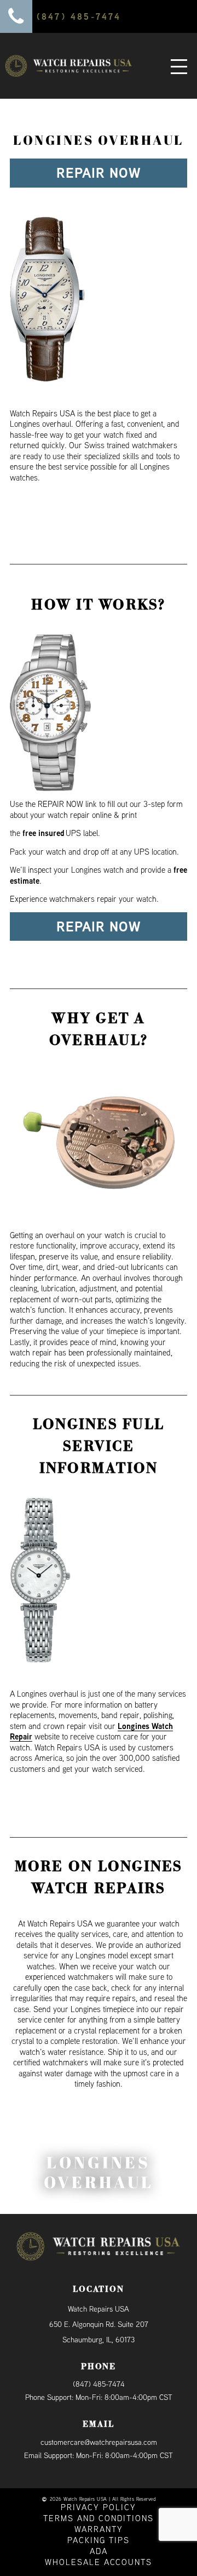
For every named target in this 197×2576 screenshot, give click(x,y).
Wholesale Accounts (99, 2562)
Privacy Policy (99, 2507)
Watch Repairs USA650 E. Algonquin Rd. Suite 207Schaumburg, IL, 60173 (99, 2324)
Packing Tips (99, 2540)
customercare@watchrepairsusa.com (99, 2442)
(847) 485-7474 (99, 2384)
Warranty (99, 2529)
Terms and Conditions (99, 2518)
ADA (99, 2551)
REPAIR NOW (99, 173)
